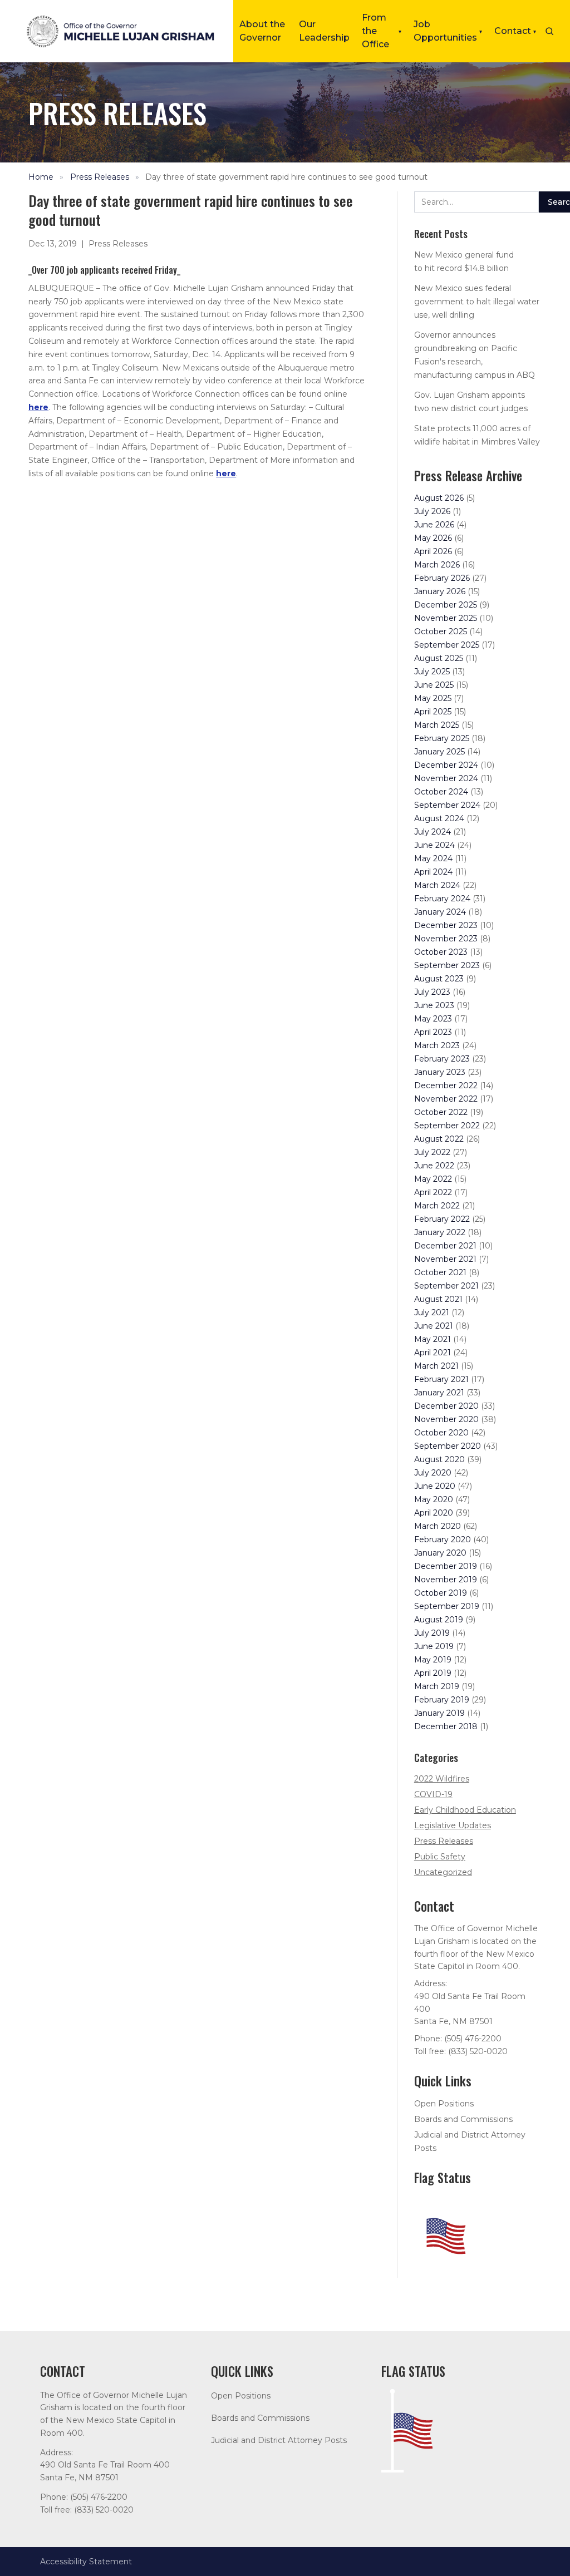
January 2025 (439, 752)
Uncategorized (443, 1872)
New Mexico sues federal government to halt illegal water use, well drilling (477, 302)
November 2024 (446, 778)
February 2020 (443, 1539)
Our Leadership (324, 31)
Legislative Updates (453, 1825)
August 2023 (439, 979)
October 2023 (441, 952)
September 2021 (446, 1286)
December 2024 (446, 765)
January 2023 (440, 1072)
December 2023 (446, 925)
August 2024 (439, 818)
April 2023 (433, 1032)
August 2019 (439, 1620)
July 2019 (432, 1633)
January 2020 (440, 1553)
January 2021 (439, 1393)
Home (41, 177)
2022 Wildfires (442, 1779)
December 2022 (446, 1085)
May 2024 (433, 858)
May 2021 (433, 1339)
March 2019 (437, 1686)
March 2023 (437, 1045)
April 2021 (433, 1353)
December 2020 (446, 1406)
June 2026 (434, 525)
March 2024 (437, 885)
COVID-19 (433, 1794)
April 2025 (433, 712)
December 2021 (445, 1246)
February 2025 (442, 738)
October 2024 (441, 792)
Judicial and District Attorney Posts (279, 2440)
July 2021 (432, 1312)
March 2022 (437, 1206)
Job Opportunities (448, 31)
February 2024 (442, 899)
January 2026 (440, 591)
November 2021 (445, 1259)
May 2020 (434, 1499)
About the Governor (262, 31)
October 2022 (441, 1112)
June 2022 (434, 1166)
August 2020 (439, 1459)
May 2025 (433, 698)
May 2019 (433, 1660)
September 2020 (448, 1446)
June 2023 (434, 1005)
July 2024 (433, 832)
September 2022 (447, 1126)
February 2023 (442, 1059)
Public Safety (440, 1857)
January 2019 (439, 1713)
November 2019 (446, 1580)
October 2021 (440, 1272)
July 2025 (432, 672)
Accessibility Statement (86, 2562)
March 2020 (438, 1526)
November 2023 (446, 939)
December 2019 (446, 1566)
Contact (515, 31)
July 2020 (433, 1473)
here (38, 407)
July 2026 (432, 511)
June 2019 (434, 1646)
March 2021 (436, 1366)
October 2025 (441, 631)
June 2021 (434, 1326)
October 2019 (441, 1593)
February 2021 (441, 1379)
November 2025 (446, 618)
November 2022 (446, 1099)
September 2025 (447, 645)
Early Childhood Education (465, 1810)
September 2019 (447, 1606)
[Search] (549, 31)
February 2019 (442, 1700)
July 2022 (432, 1152)
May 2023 (433, 1019)
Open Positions (444, 2104)
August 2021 (438, 1299)
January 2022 (440, 1232)
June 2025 (434, 685)
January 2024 (440, 912)
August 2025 (439, 658)
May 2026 (433, 538)
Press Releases (100, 177)
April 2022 (433, 1192)
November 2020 (446, 1419)
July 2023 (432, 992)
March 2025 (437, 725)
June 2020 (435, 1486)
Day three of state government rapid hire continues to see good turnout (286, 177)
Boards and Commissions (463, 2119)
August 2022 (439, 1139)
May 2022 (433, 1179)
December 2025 (446, 605)
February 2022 (442, 1219)
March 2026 (437, 565)
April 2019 (433, 1673)
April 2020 (434, 1513)
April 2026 (433, 551)
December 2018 (446, 1726)
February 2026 (442, 578)
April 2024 (433, 872)
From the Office (382, 31)
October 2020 (441, 1433)
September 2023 (447, 965)
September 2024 (447, 805)
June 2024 (434, 845)
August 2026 (439, 498)
